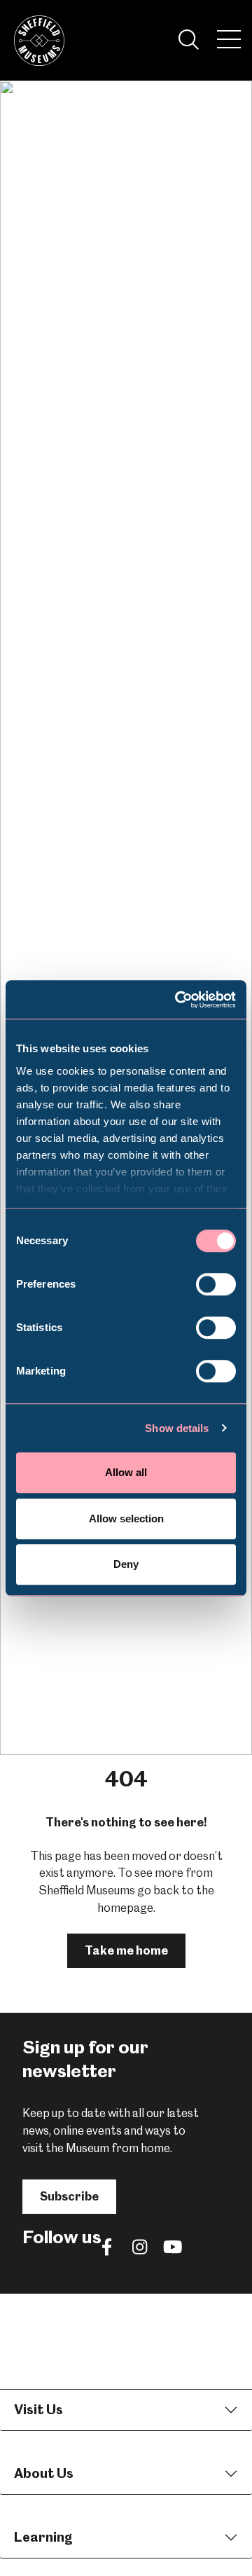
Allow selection (126, 1518)
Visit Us (38, 2410)
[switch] (216, 1284)
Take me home (126, 1950)
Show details (177, 1428)
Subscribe (69, 2196)
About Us (44, 2473)
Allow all (126, 1472)
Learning (43, 2537)
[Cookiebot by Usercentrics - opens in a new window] (178, 1000)
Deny (126, 1564)
